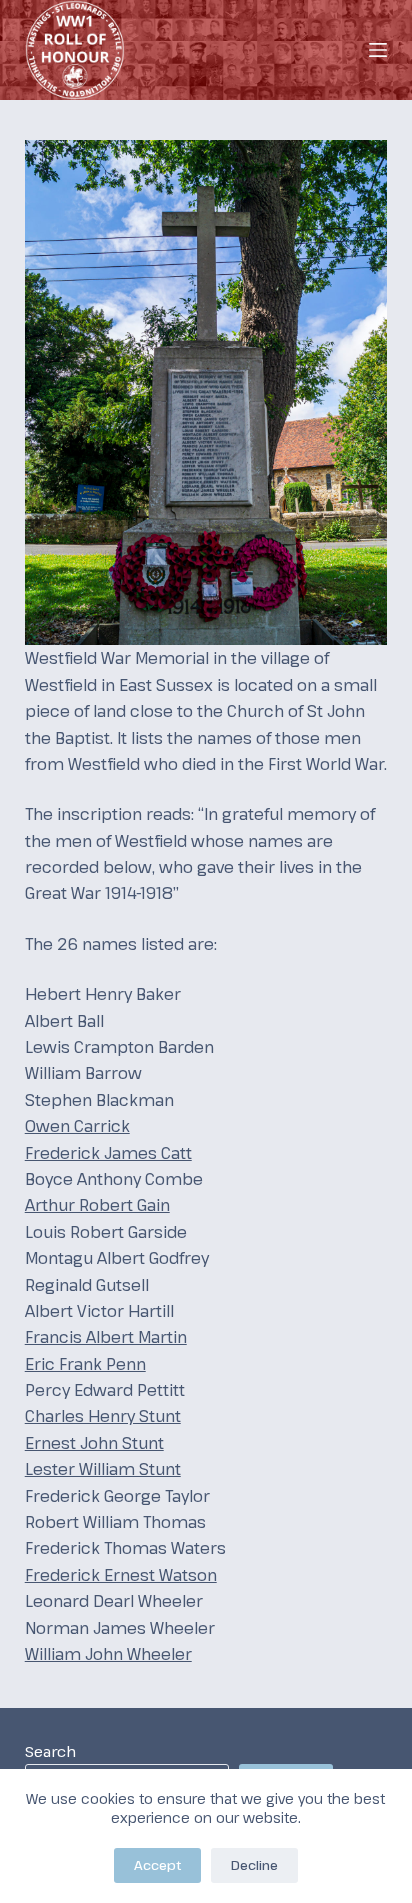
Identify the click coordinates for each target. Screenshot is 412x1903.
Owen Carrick (77, 1126)
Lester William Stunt (103, 1469)
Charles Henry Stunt (103, 1416)
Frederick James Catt (108, 1153)
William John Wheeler (108, 1654)
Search (50, 1751)
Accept (157, 1865)
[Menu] (378, 50)
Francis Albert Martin (106, 1337)
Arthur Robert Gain (97, 1205)
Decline (254, 1865)
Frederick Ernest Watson (121, 1575)
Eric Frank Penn (85, 1364)
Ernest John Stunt (94, 1443)
